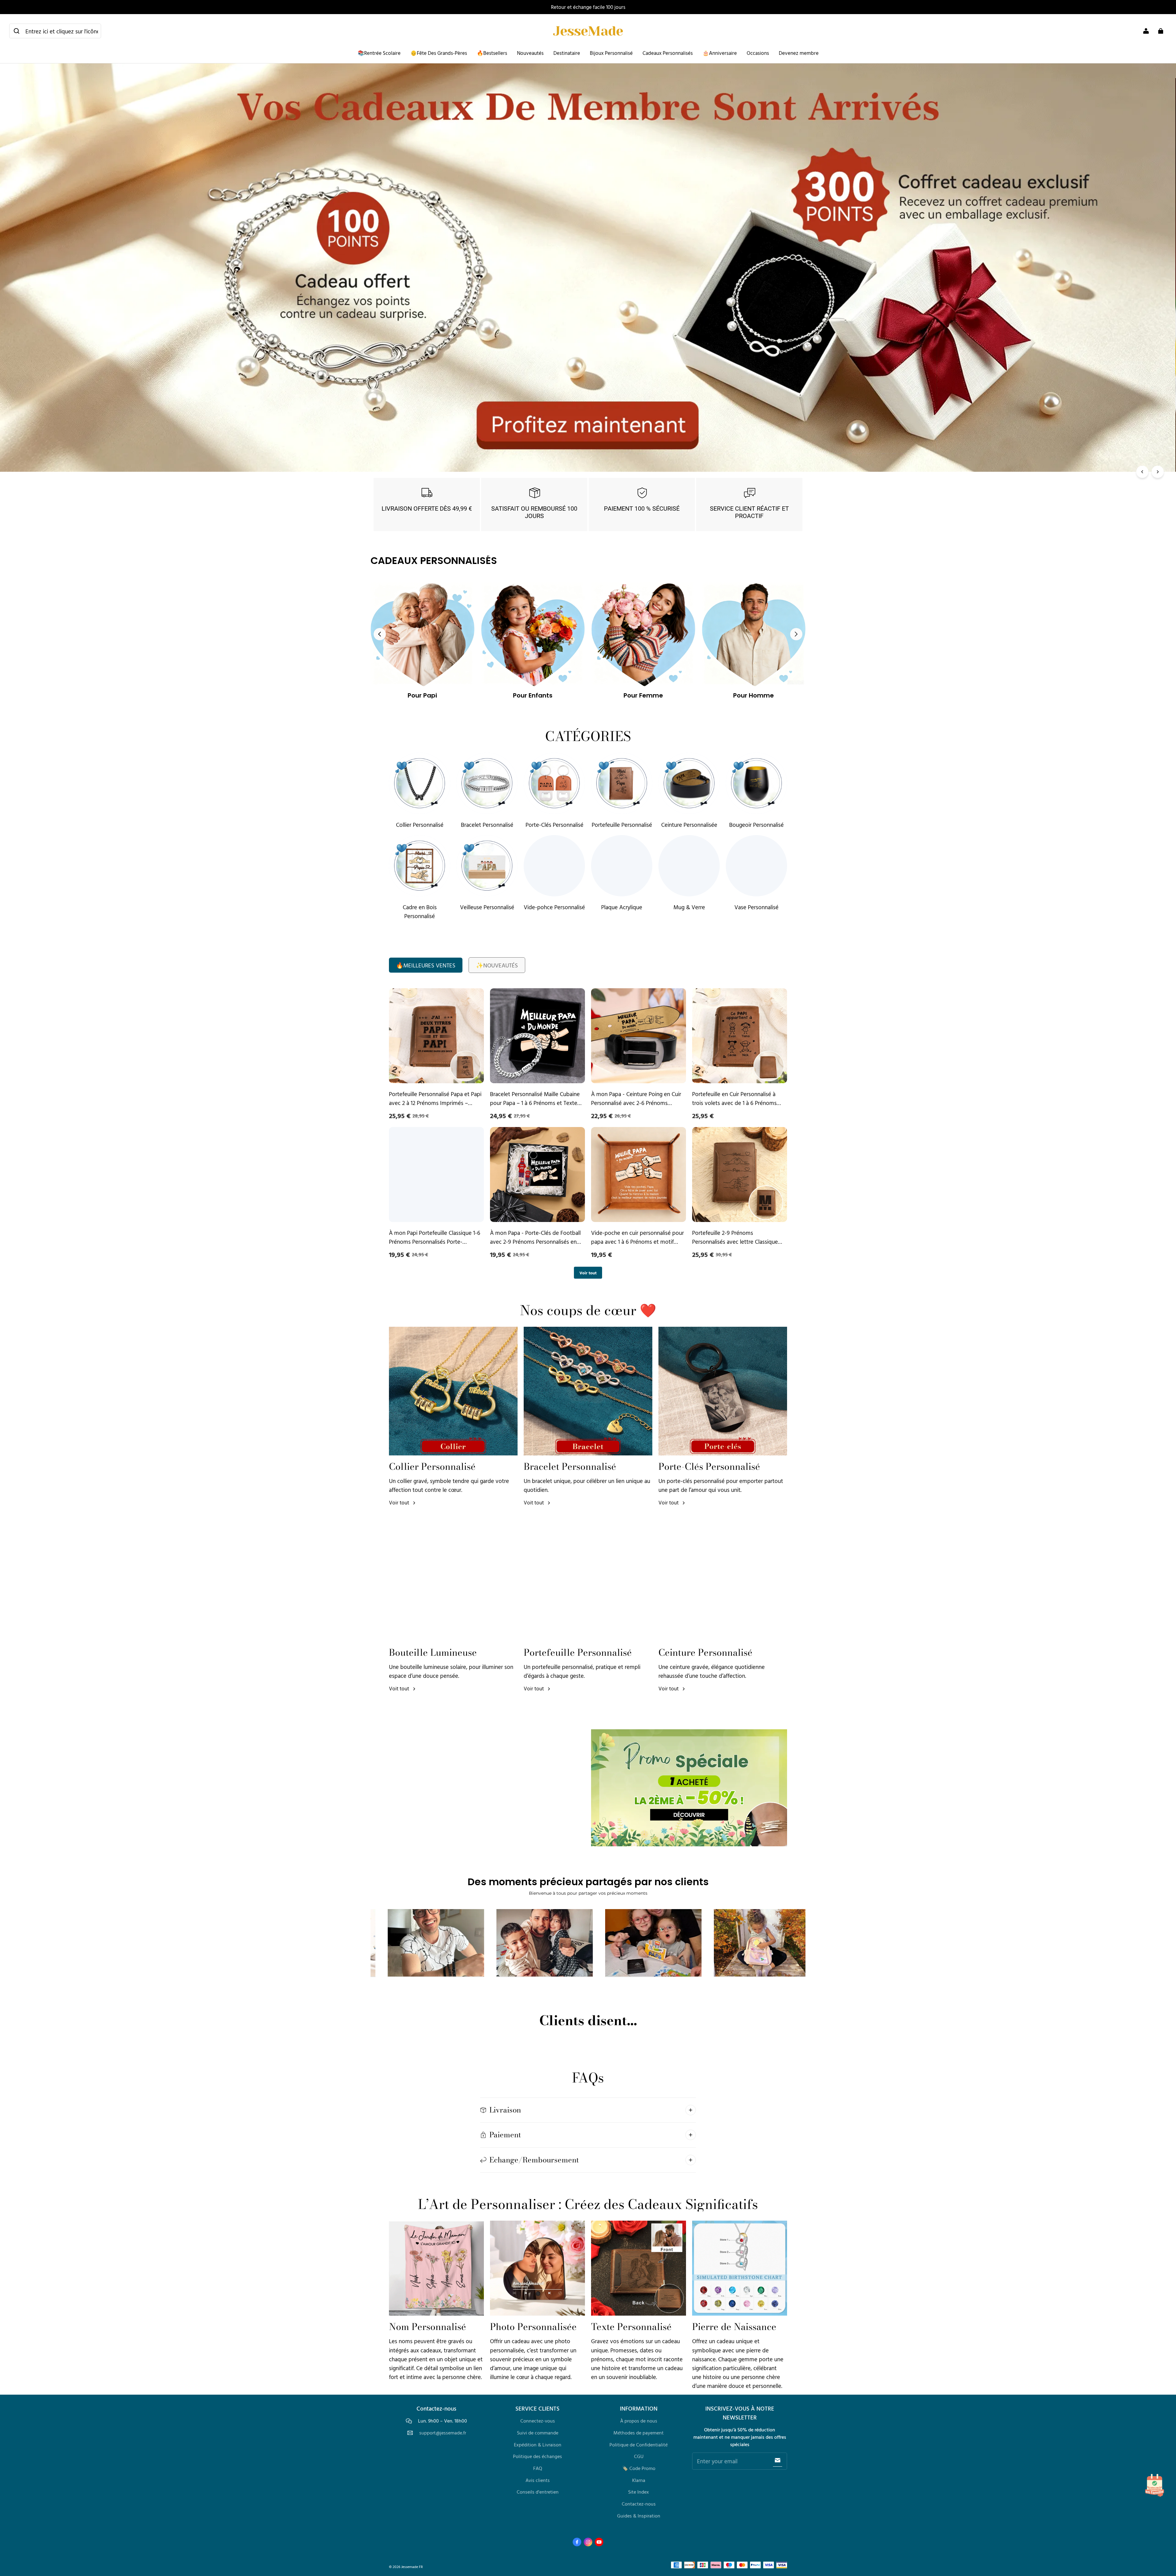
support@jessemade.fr (443, 2433)
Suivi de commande (538, 2433)
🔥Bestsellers (492, 53)
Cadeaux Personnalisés (668, 53)
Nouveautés (530, 53)
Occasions (758, 53)
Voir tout (588, 1273)
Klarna (639, 2480)
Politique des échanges (537, 2456)
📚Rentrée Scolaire (379, 53)
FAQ (538, 2468)
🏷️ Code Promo (639, 2468)
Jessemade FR (412, 2567)
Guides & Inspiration (639, 2516)
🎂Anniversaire (720, 53)
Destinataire (567, 53)
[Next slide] (796, 634)
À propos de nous (639, 2421)
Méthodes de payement (639, 2433)
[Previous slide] (380, 634)
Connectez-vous (538, 2421)
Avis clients (538, 2480)
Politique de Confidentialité (639, 2445)
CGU (639, 2456)
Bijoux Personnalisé (611, 53)
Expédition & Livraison (538, 2445)
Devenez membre (799, 53)
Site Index (639, 2492)
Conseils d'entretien (538, 2492)
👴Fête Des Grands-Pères (439, 53)
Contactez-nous (639, 2504)
